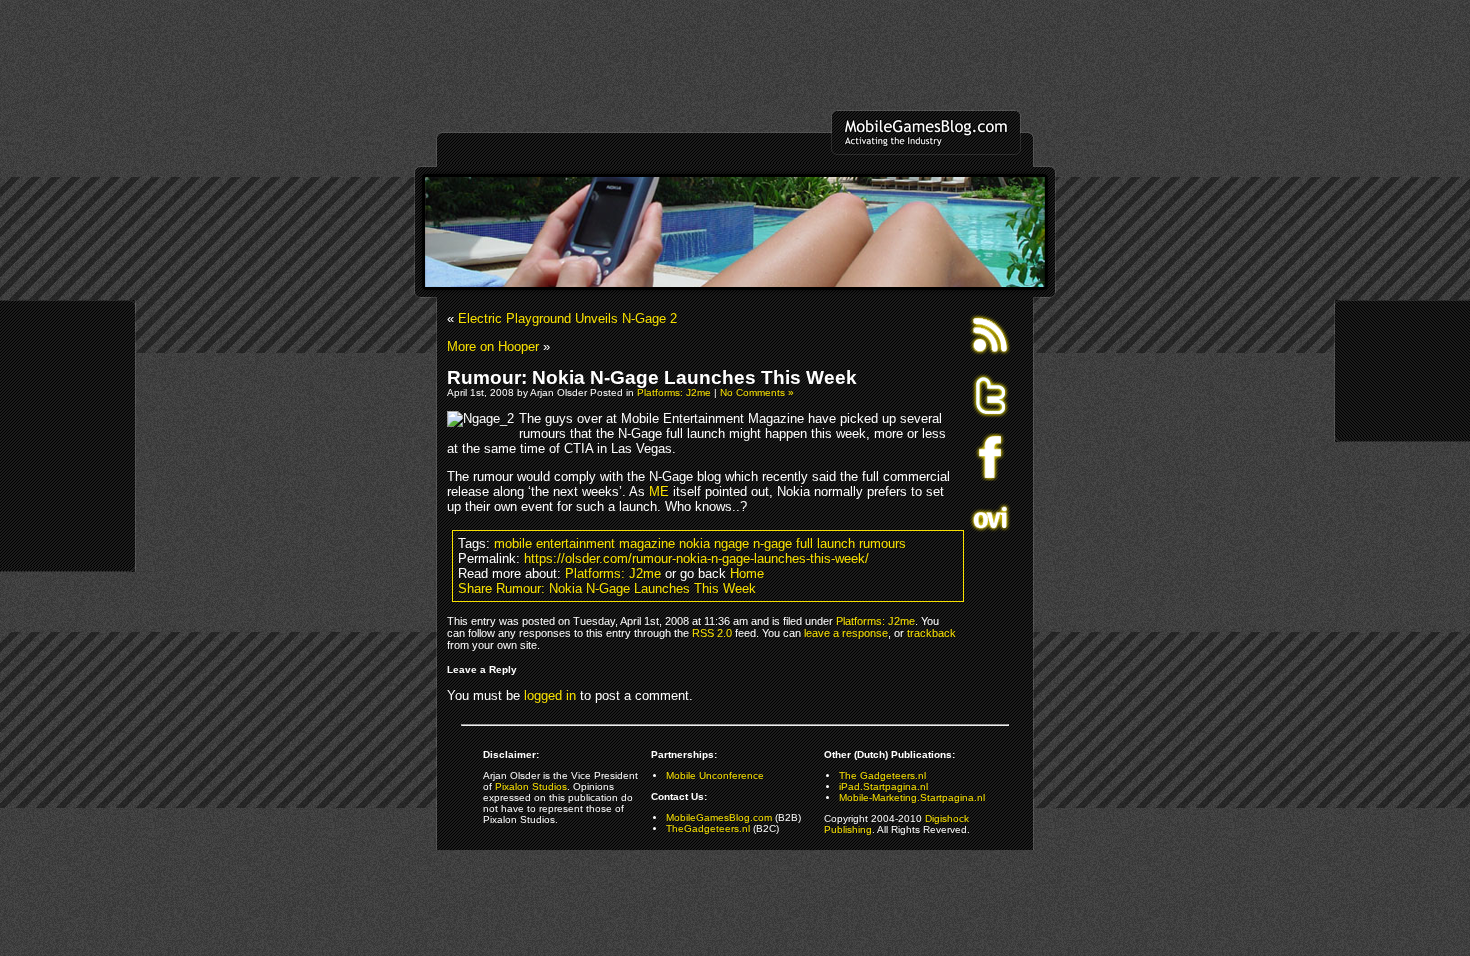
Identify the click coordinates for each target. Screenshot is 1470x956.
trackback (931, 633)
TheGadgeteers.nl (708, 828)
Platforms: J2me (674, 392)
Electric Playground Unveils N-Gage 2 (567, 318)
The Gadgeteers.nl (882, 775)
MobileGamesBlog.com (719, 817)
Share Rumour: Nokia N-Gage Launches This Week (607, 588)
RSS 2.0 (712, 633)
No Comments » (757, 392)
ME (659, 491)
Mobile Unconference (715, 775)
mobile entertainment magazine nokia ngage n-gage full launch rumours (700, 543)
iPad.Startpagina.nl (883, 786)
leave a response (846, 633)
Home (747, 573)
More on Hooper (493, 346)
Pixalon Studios (531, 786)
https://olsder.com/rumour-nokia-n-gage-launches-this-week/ (696, 558)
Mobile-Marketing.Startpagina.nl (912, 797)
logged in (550, 695)
